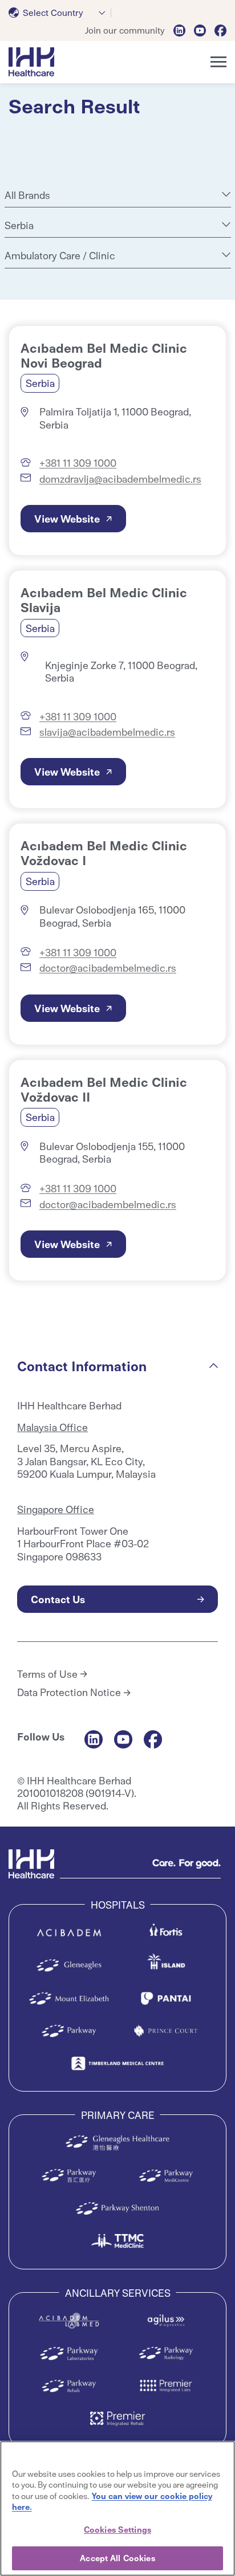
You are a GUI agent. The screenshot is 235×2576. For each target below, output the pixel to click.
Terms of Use (47, 1674)
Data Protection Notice (69, 1692)
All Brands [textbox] (27, 195)
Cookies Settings (117, 2529)
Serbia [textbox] (19, 225)
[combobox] (60, 13)
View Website (67, 518)
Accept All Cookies (117, 2558)
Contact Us (58, 1599)
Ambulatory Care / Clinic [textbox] (60, 255)
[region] (117, 2508)
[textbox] (48, 13)
